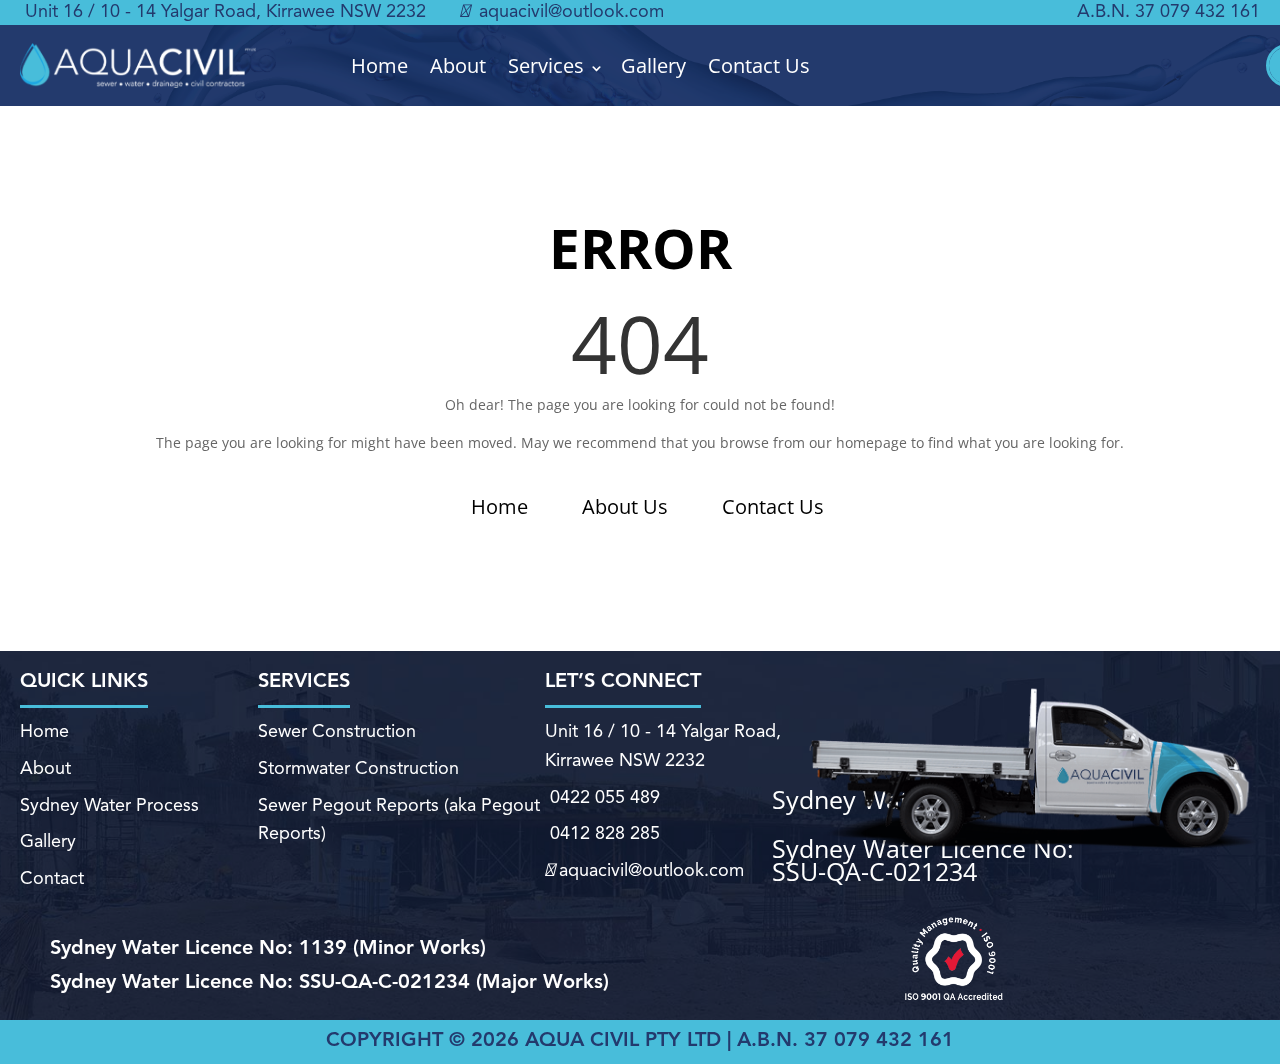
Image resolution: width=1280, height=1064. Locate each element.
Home (379, 66)
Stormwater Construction (358, 769)
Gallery (653, 66)
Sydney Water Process (109, 806)
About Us (625, 506)
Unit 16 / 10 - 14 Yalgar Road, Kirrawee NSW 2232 (225, 12)
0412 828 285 (605, 834)
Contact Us (759, 66)
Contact (52, 879)
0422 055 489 (605, 798)
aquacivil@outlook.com (569, 12)
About (458, 66)
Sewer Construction (337, 732)
